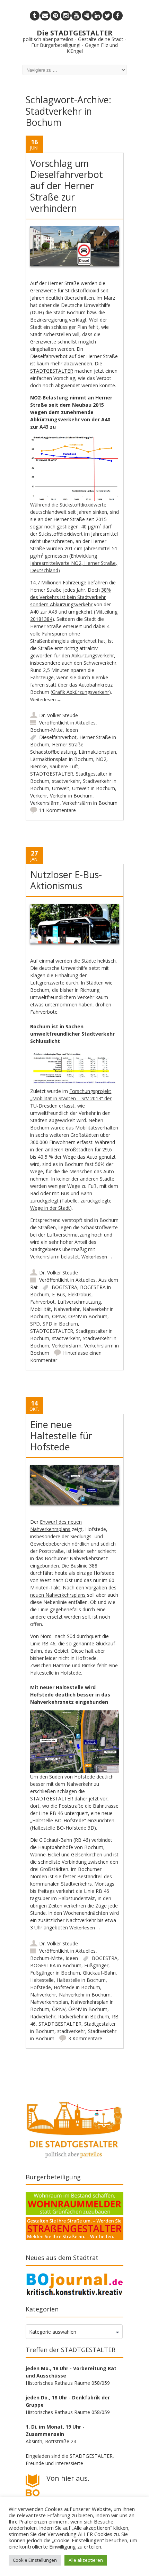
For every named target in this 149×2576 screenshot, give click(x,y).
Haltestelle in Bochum (81, 1980)
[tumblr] (35, 16)
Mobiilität (41, 1309)
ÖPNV (59, 1316)
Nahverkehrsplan (49, 2002)
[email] (45, 16)
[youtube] (76, 16)
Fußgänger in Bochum (55, 1973)
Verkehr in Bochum (71, 796)
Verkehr (39, 796)
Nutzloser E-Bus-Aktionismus (66, 880)
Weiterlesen (46, 699)
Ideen (72, 730)
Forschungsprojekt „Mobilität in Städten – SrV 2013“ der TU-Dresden (71, 1098)
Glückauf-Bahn (99, 1973)
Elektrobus (80, 1294)
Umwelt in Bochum (94, 788)
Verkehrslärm (45, 803)
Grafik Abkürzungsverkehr (81, 692)
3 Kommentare (85, 2038)
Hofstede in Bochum (77, 1987)
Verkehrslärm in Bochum (90, 803)
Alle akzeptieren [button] (86, 2560)
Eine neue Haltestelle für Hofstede (61, 1436)
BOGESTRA (64, 1287)
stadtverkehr (66, 781)
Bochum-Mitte (46, 730)
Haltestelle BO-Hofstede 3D (63, 1828)
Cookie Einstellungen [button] (35, 2560)
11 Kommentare (58, 810)
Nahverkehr (67, 1309)
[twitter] (107, 16)
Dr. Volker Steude (59, 715)
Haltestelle (42, 1980)
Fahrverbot (42, 1302)
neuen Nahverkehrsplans (58, 1595)
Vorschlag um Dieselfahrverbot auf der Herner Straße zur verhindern (67, 186)
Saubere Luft (64, 766)
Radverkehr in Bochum (84, 2016)
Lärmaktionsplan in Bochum (62, 759)
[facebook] (118, 16)
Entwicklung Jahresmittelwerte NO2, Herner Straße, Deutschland (74, 563)
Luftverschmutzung (79, 1302)
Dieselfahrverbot (58, 737)
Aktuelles (86, 723)
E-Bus (59, 1294)
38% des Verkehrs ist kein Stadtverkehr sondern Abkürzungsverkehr (71, 597)
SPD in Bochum (60, 1324)
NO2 (101, 759)
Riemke (38, 766)
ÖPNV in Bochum (88, 1316)
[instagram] (66, 16)
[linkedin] (97, 16)
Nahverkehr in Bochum (85, 1995)
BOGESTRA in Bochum (56, 1965)
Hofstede (41, 1987)
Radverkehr (43, 2016)
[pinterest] (55, 16)
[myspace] (87, 16)
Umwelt (61, 788)
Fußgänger (96, 1965)
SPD (35, 1324)
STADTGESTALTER (52, 774)
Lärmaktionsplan (97, 752)
